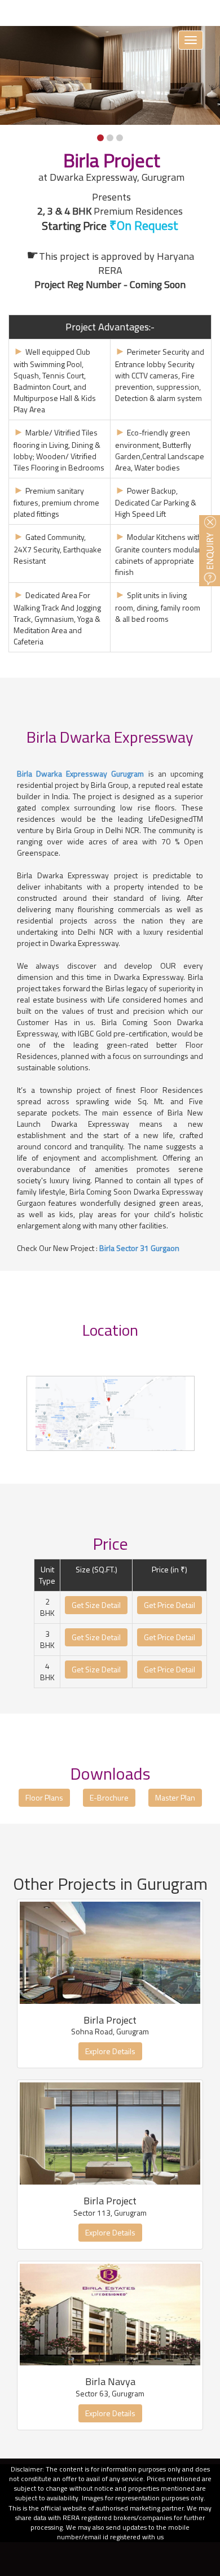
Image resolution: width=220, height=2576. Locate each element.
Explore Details (110, 2051)
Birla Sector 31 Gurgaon (139, 1248)
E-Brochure (109, 1797)
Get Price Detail (170, 1605)
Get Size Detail (96, 1605)
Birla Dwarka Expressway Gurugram (81, 773)
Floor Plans (44, 1797)
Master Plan (175, 1797)
